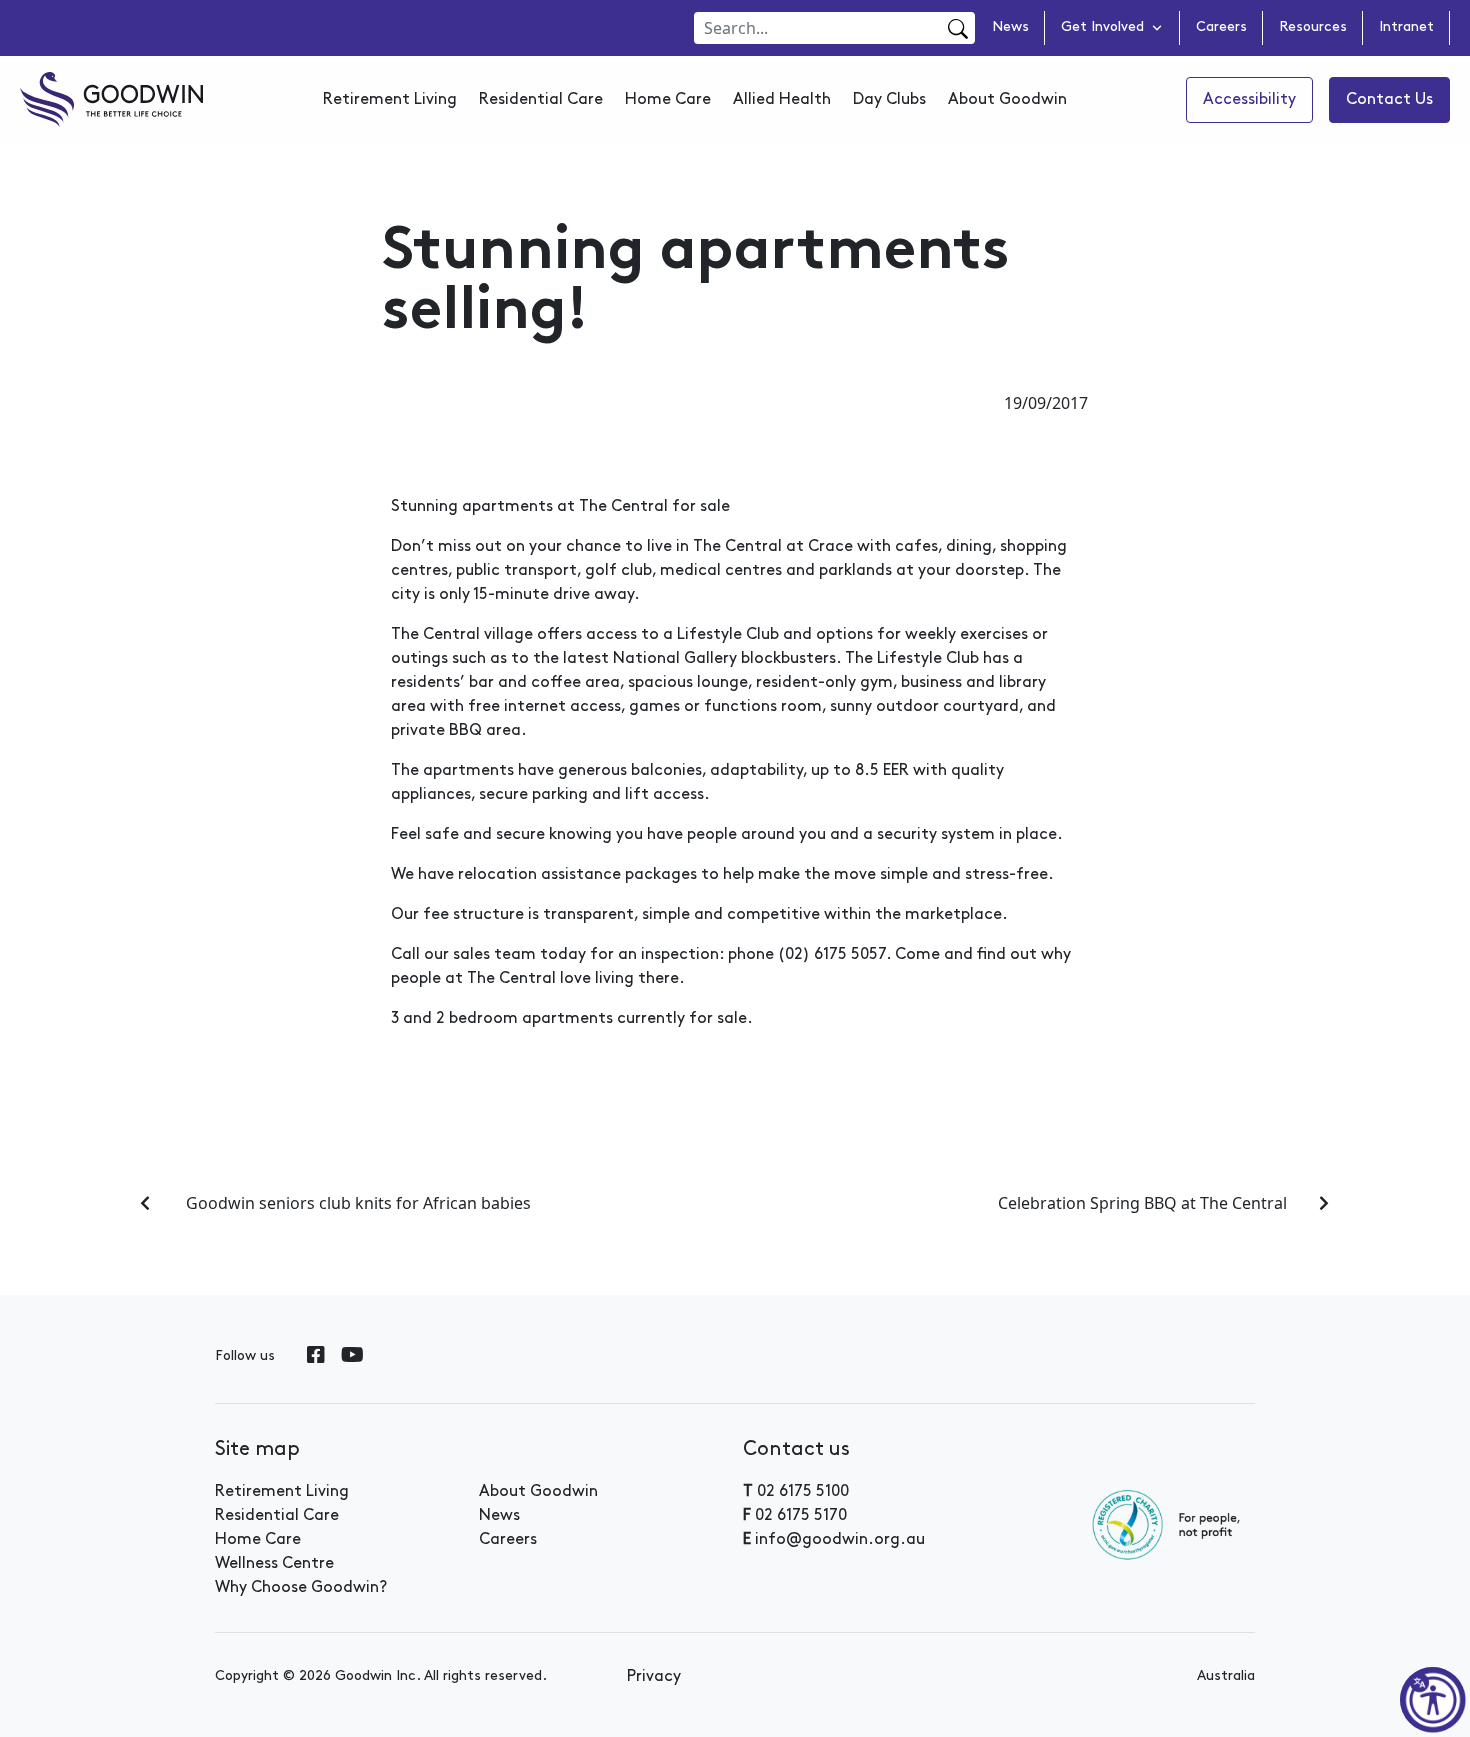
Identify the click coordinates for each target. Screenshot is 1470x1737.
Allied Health (782, 100)
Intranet (1406, 28)
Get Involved (1102, 28)
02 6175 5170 (801, 1516)
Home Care (668, 100)
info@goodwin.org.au (840, 1540)
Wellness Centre (274, 1564)
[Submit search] (955, 29)
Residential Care (541, 100)
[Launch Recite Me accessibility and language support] (1432, 1699)
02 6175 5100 (803, 1492)
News (1010, 28)
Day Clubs (889, 100)
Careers (1221, 28)
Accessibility (1249, 100)
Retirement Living (390, 100)
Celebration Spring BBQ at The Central (1142, 1203)
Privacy (654, 1677)
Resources (1313, 28)
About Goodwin (1007, 100)
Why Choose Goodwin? (301, 1588)
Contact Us (1389, 100)
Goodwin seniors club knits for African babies (356, 1203)
